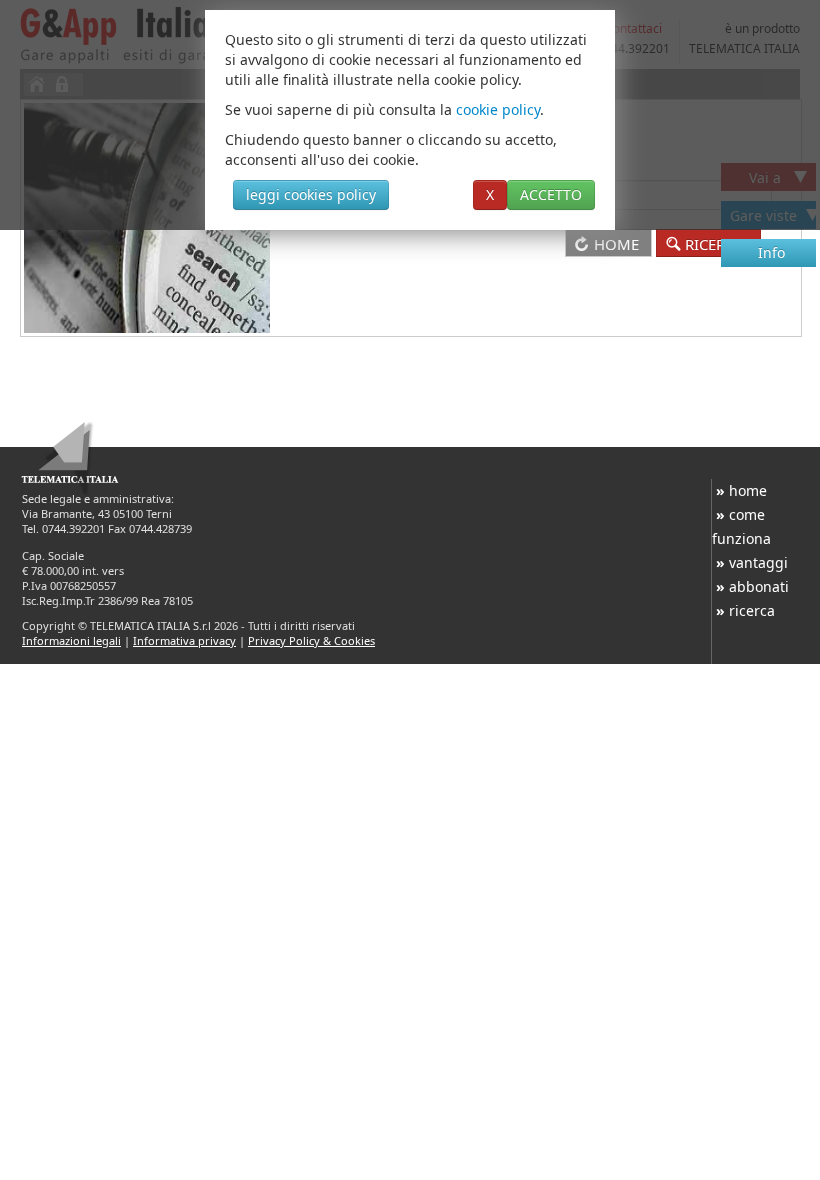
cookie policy (498, 109)
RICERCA (716, 244)
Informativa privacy (184, 640)
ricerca (745, 610)
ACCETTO (551, 194)
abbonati (752, 586)
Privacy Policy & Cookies (311, 640)
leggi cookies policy (311, 194)
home (741, 490)
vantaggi (752, 562)
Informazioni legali (71, 640)
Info (771, 252)
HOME (616, 244)
